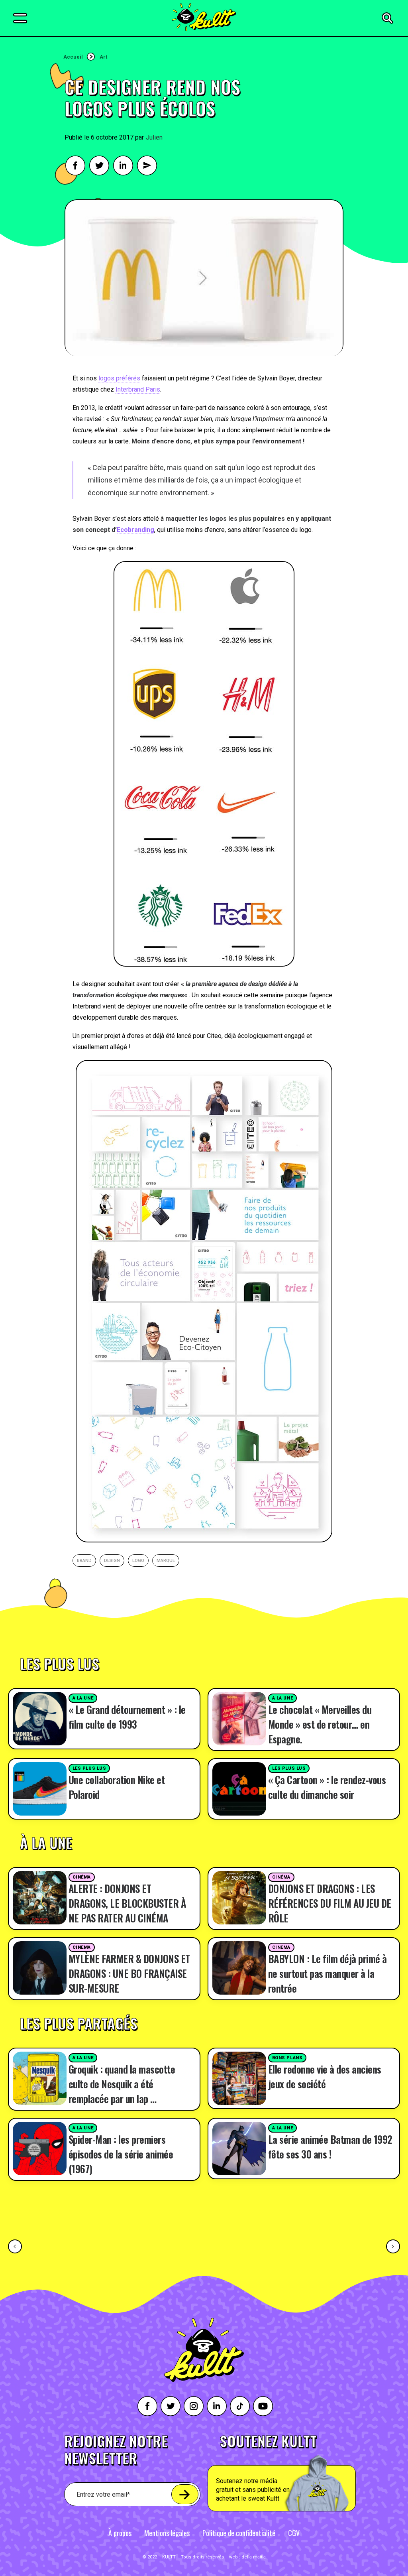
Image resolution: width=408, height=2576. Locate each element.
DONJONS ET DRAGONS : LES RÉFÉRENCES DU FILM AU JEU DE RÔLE (330, 1903)
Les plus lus (89, 1768)
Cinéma (82, 1877)
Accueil (73, 57)
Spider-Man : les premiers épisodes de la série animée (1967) (121, 2154)
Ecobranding (135, 530)
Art (103, 57)
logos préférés (119, 378)
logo (138, 1561)
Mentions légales (167, 2533)
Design (112, 1561)
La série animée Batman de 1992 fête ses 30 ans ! (330, 2147)
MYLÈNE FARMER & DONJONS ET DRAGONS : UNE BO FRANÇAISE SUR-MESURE (129, 1973)
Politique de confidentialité (239, 2533)
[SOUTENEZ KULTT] (300, 2473)
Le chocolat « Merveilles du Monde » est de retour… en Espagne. (320, 1724)
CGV (294, 2533)
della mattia (254, 2557)
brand (84, 1561)
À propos (120, 2533)
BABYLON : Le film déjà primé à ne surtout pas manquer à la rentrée (328, 1973)
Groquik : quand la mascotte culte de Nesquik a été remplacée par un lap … (122, 2084)
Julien (154, 137)
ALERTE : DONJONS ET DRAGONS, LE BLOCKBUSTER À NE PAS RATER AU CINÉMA (127, 1903)
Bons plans (287, 2058)
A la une (83, 1698)
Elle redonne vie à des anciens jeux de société (325, 2076)
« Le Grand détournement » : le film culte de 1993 (127, 1717)
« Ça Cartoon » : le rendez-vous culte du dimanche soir (327, 1787)
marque (166, 1561)
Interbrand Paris (138, 389)
